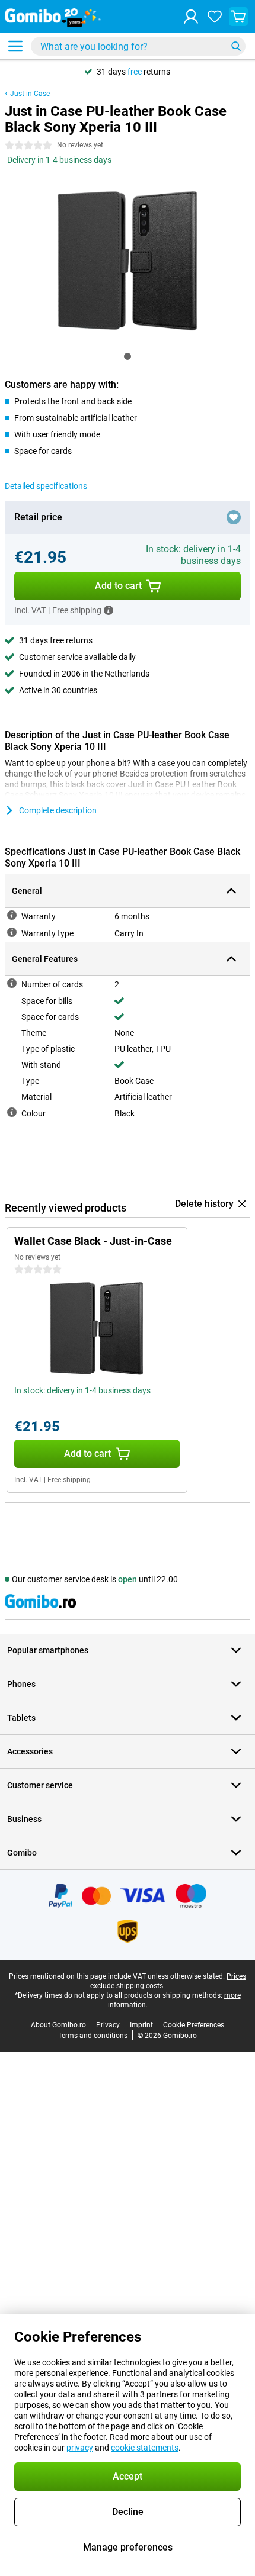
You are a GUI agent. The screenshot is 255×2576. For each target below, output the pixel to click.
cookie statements (145, 2448)
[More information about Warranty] (12, 915)
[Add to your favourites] (234, 517)
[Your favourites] (215, 17)
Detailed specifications (46, 486)
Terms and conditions (93, 2036)
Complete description (58, 810)
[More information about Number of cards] (12, 983)
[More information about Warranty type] (12, 932)
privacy (80, 2448)
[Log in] (191, 17)
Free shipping (69, 1480)
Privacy (108, 2025)
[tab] (128, 356)
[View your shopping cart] (238, 17)
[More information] (109, 610)
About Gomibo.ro (58, 2025)
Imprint (141, 2025)
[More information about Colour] (12, 1112)
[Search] (236, 46)
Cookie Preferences (194, 2025)
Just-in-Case (30, 94)
